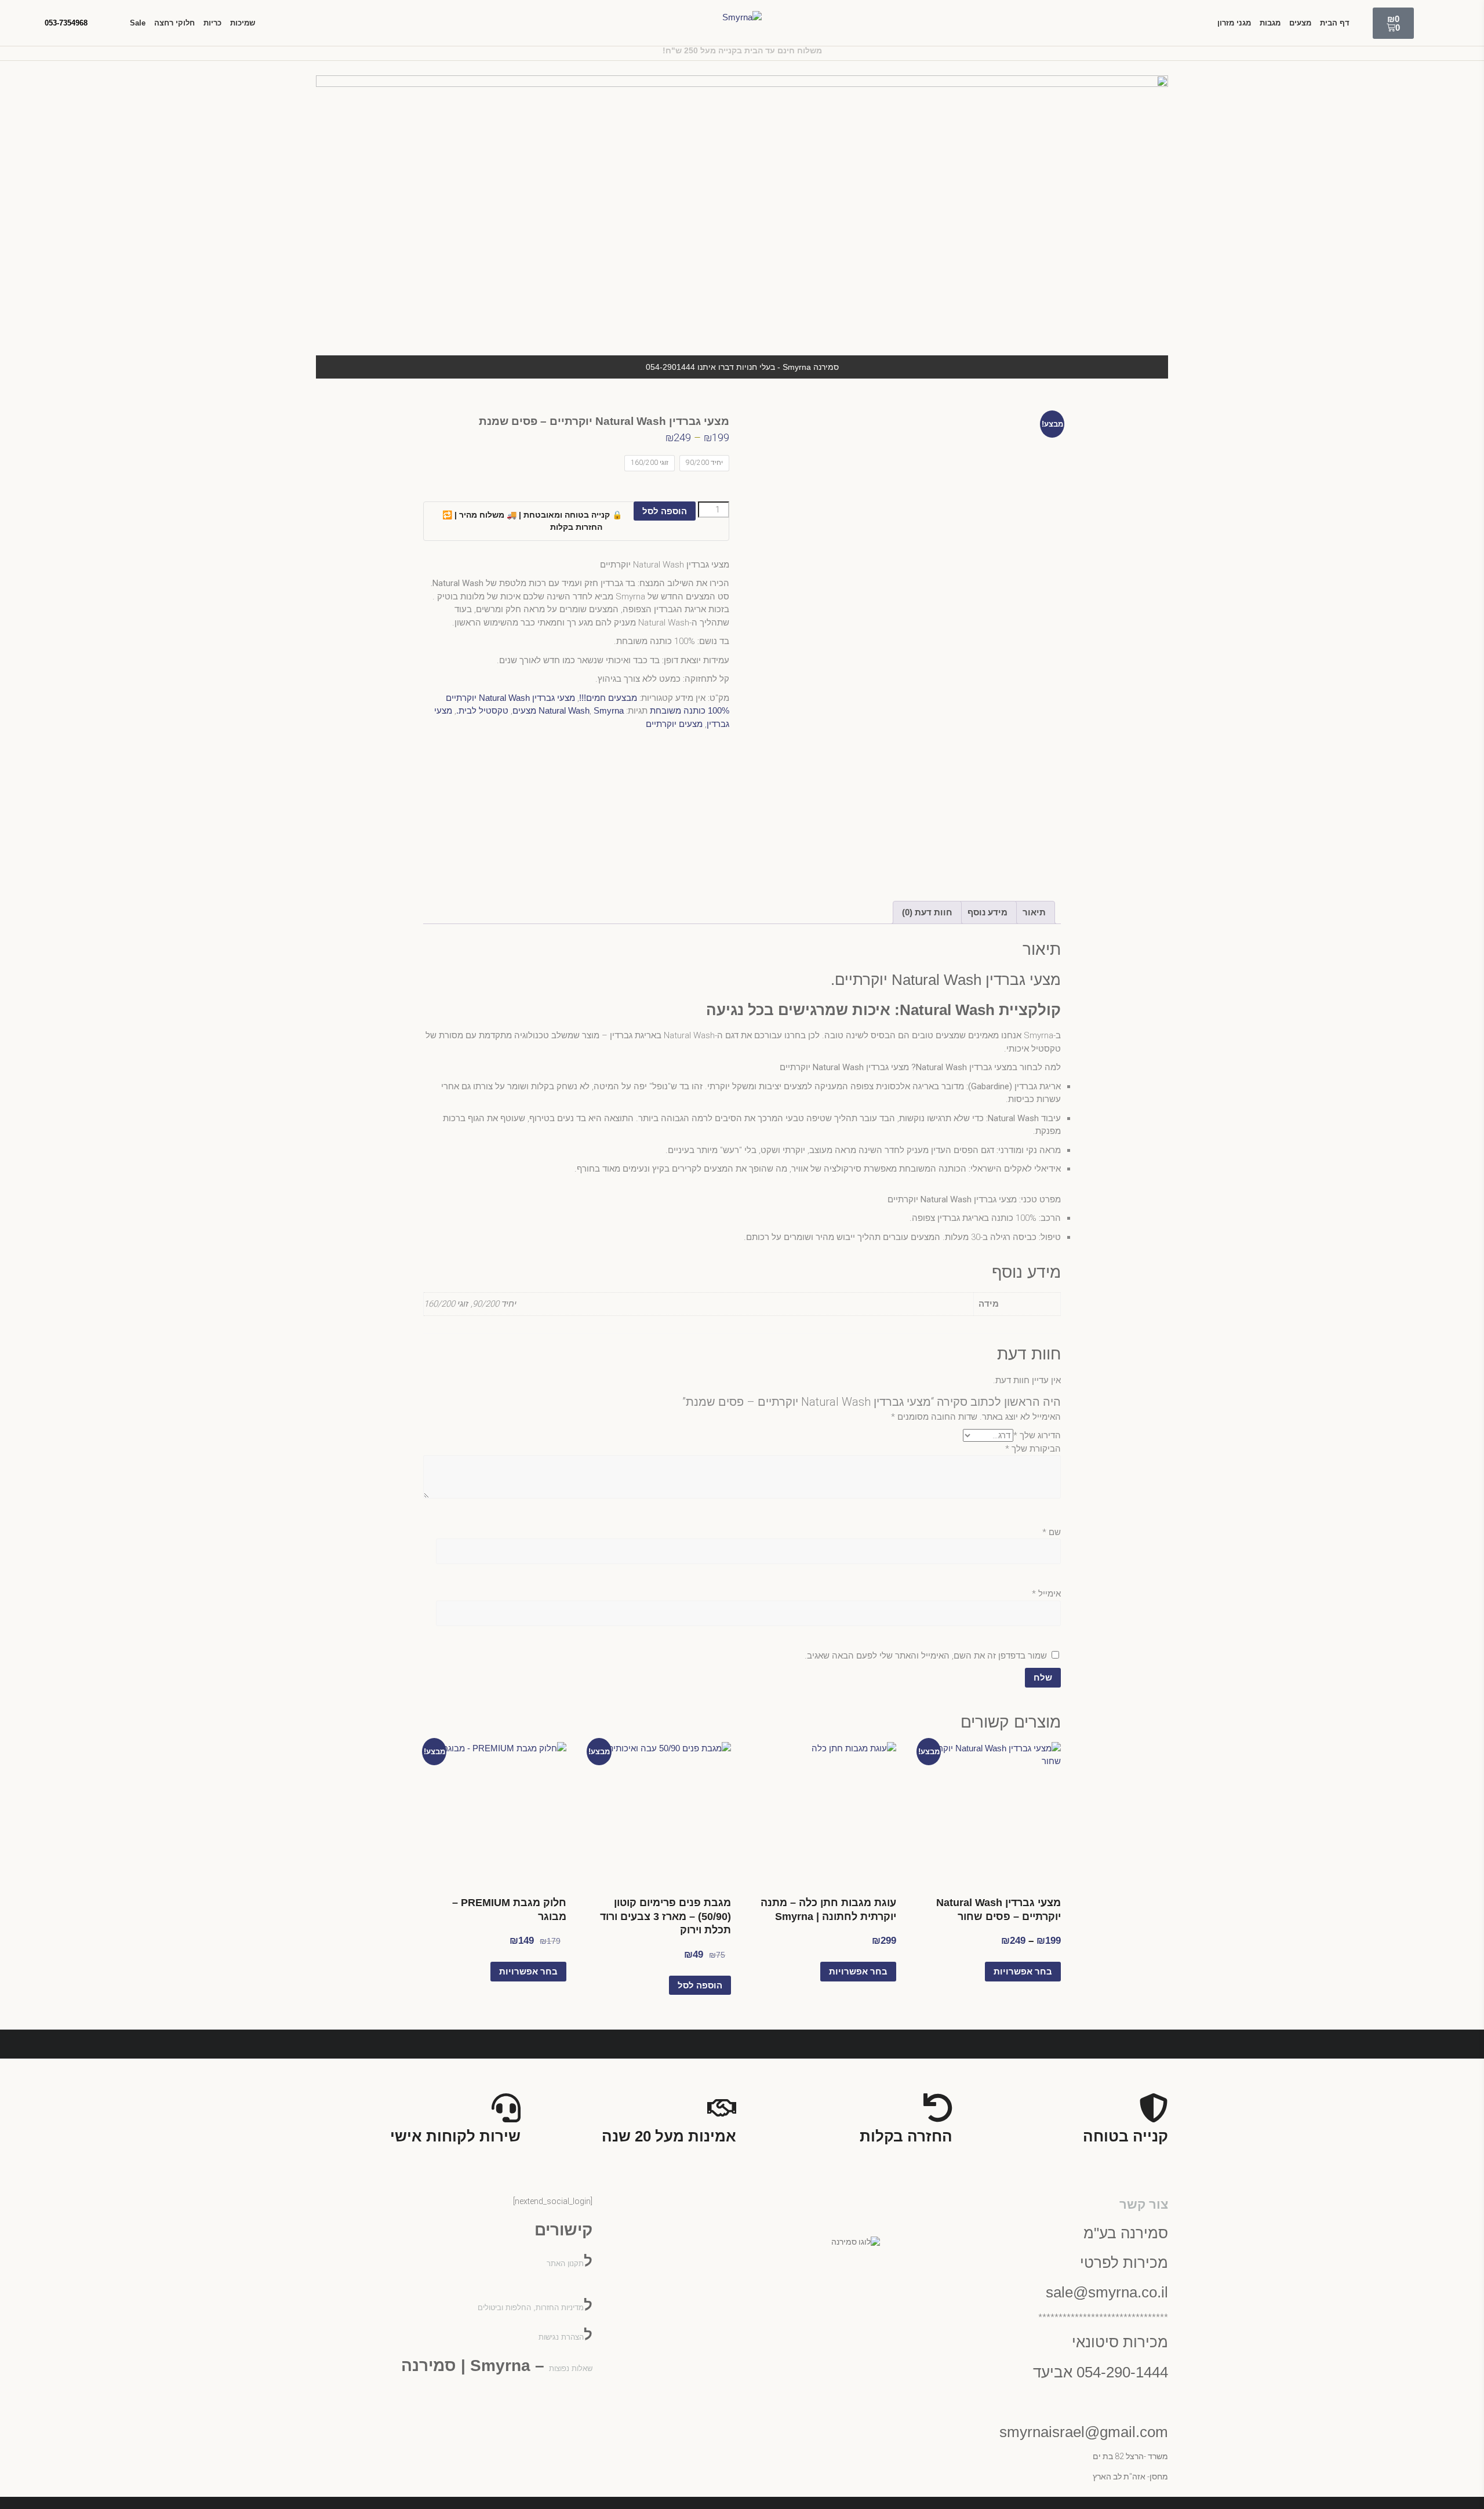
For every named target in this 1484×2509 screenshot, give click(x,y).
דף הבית (1335, 23)
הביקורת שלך (1033, 1449)
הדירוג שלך (1037, 1435)
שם (1052, 1532)
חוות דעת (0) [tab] (927, 912)
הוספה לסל (665, 511)
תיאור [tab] (1034, 912)
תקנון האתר (565, 2263)
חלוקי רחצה (174, 23)
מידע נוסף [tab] (987, 912)
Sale (138, 23)
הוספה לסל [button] (700, 1985)
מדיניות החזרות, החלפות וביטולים (531, 2308)
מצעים (1300, 23)
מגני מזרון (1234, 23)
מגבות (1270, 23)
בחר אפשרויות (1023, 1971)
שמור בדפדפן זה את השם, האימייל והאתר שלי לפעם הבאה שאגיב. (926, 1656)
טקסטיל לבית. (482, 710)
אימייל (1046, 1594)
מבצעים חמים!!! (608, 698)
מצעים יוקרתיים (674, 724)
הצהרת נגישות (561, 2337)
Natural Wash (564, 710)
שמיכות (243, 23)
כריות (212, 23)
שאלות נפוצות (571, 2368)
